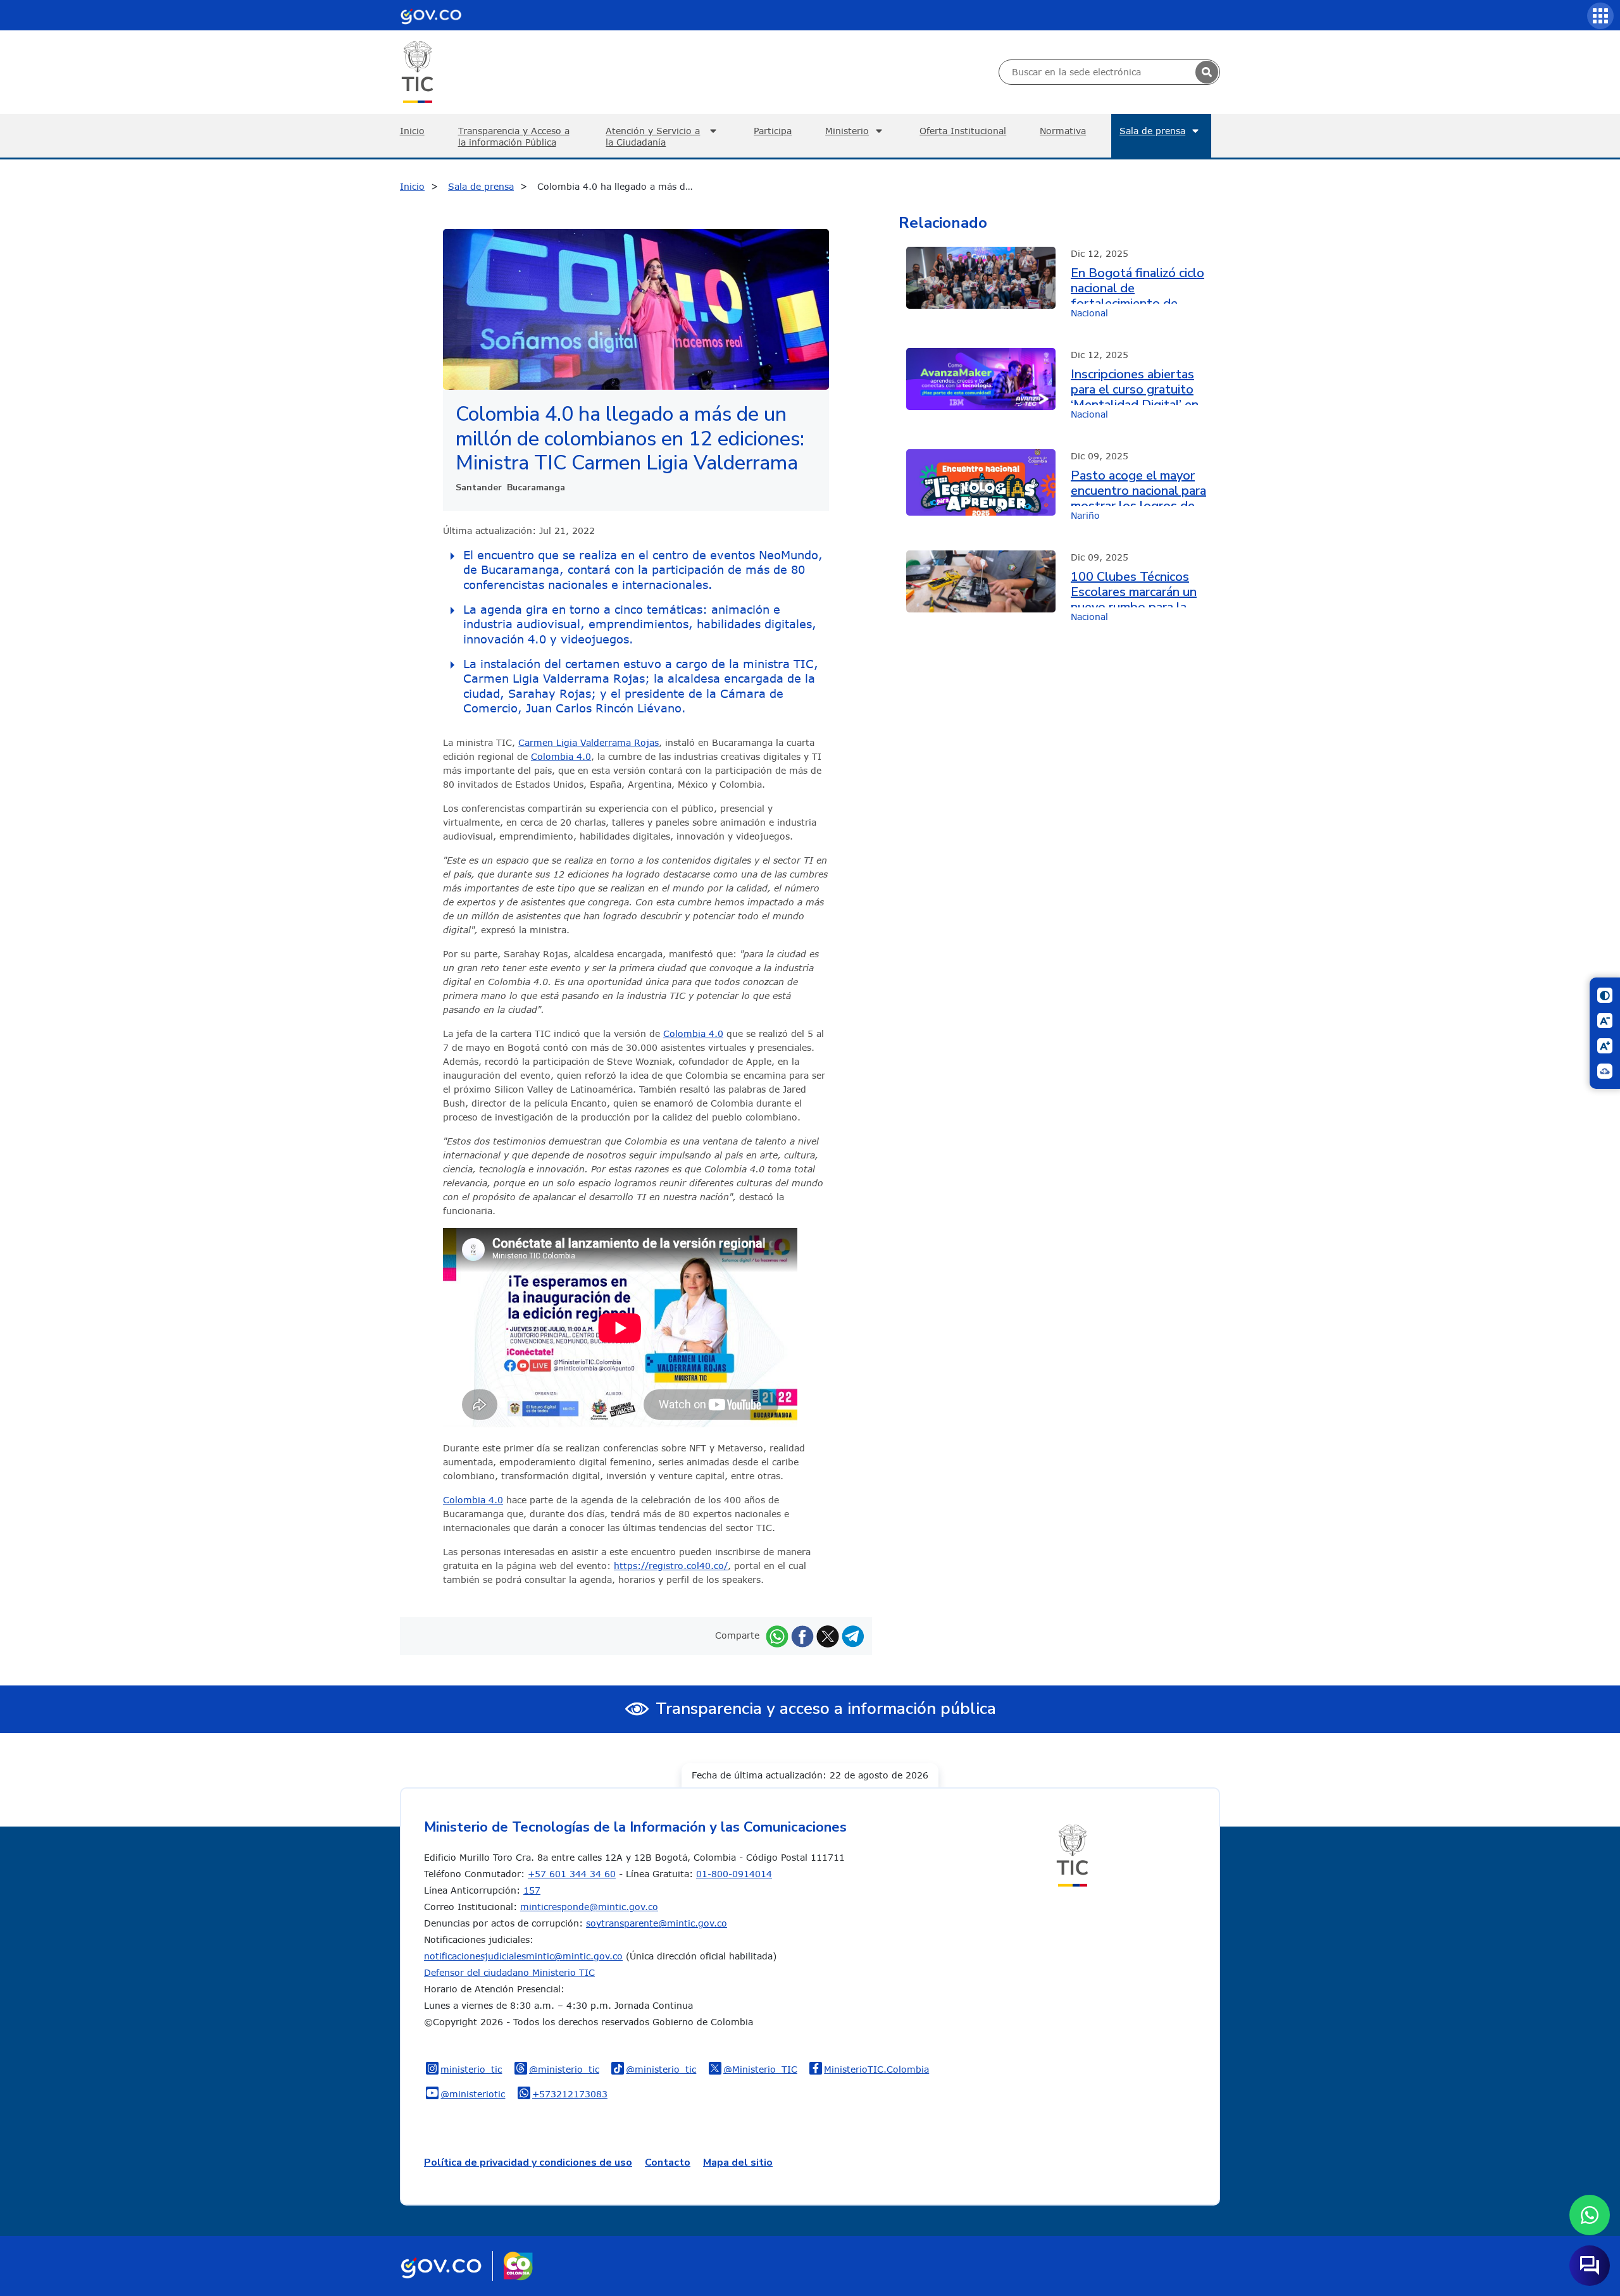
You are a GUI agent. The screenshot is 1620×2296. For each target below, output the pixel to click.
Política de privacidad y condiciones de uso (528, 2163)
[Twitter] (828, 1635)
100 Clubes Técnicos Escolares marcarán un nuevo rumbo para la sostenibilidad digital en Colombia (1139, 588)
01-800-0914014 (734, 1874)
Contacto (668, 2163)
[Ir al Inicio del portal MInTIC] (417, 71)
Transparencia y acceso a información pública (826, 1709)
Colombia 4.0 (561, 756)
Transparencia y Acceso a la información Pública (514, 136)
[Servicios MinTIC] (1600, 16)
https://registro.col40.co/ (671, 1566)
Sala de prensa (1152, 131)
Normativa (1063, 131)
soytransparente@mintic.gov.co (657, 1923)
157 (532, 1890)
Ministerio (847, 131)
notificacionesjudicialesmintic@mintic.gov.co (523, 1956)
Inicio (412, 131)
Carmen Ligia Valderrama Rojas (589, 742)
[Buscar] (1207, 72)
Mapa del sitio (738, 2163)
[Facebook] (802, 1635)
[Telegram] (853, 1635)
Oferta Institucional (963, 131)
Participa (773, 131)
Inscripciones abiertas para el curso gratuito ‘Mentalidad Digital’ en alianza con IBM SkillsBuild (1135, 386)
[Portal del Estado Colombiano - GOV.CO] (431, 15)
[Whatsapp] (777, 1635)
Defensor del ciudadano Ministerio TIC (509, 1972)
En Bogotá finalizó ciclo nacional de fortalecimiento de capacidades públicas (1137, 285)
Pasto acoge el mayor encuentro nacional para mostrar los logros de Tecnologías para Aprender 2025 (1138, 487)
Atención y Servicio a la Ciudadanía (653, 136)
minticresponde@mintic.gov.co (589, 1907)
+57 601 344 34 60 (572, 1874)
